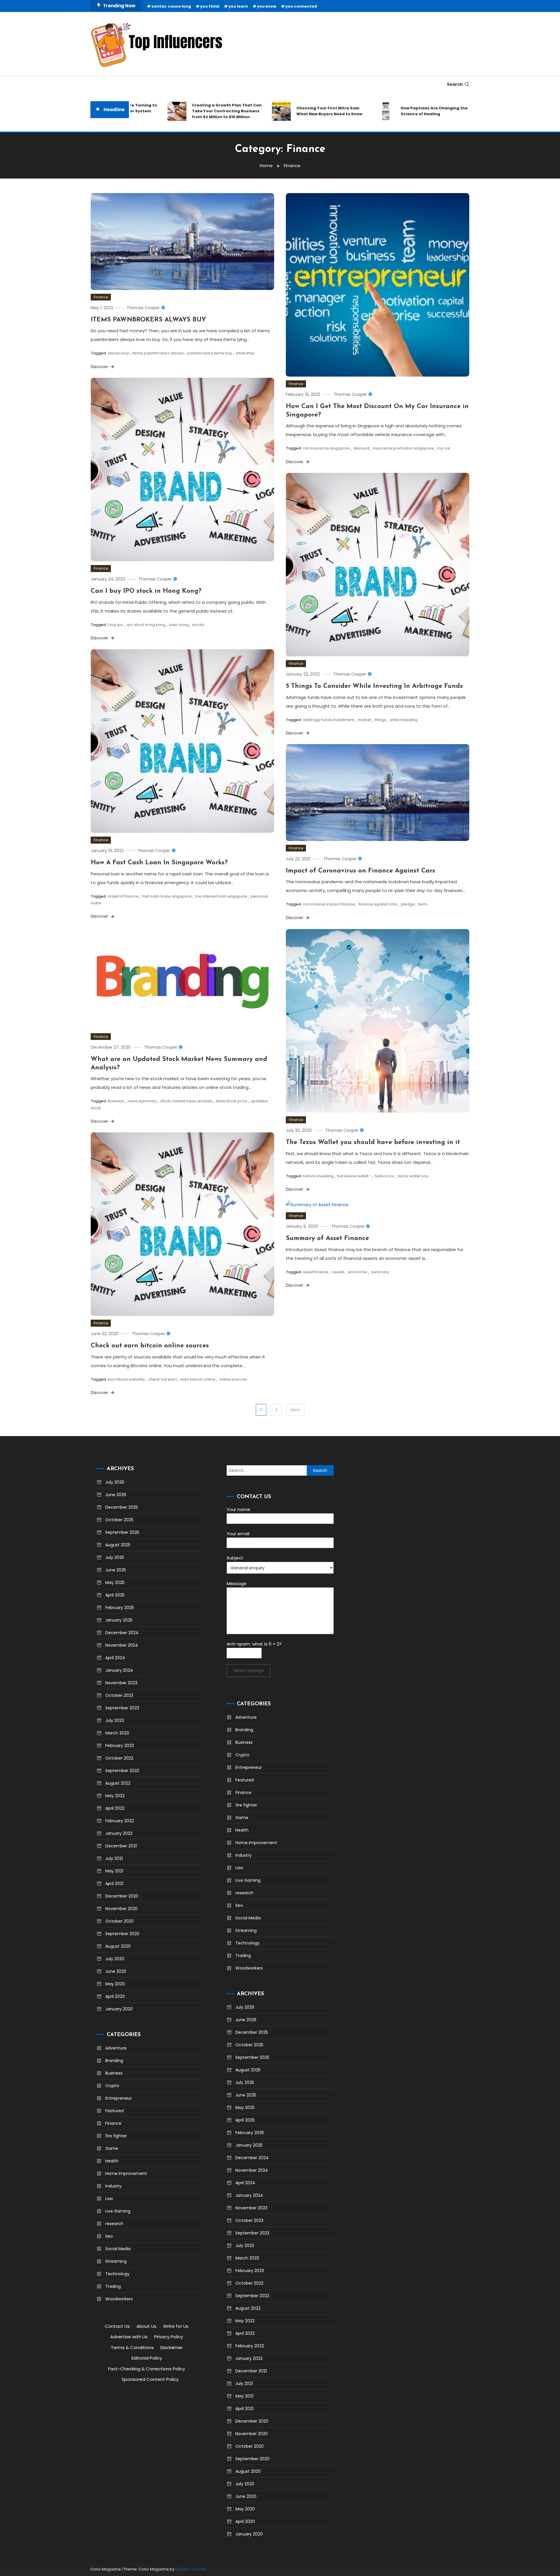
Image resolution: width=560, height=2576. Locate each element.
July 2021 (114, 1858)
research (114, 2224)
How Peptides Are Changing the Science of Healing (394, 111)
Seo (109, 2236)
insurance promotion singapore (403, 448)
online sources (233, 1379)
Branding (114, 2061)
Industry (113, 2186)
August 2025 (118, 1545)
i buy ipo (116, 625)
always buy (118, 353)
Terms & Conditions (132, 2347)
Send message (249, 1671)
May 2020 (115, 1984)
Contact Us (117, 2326)
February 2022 (120, 1821)
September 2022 (122, 1771)
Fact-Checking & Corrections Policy (147, 2369)
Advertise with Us (129, 2337)
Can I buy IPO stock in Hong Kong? (146, 591)
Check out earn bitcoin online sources (150, 1346)
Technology (117, 2274)
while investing (404, 720)
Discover (100, 367)
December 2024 (122, 1633)
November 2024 (122, 1645)
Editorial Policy (147, 2358)
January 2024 (119, 1670)
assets (338, 1272)
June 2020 (116, 1971)
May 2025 (115, 1582)
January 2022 (119, 1833)
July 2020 (115, 1959)
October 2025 (119, 1520)
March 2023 (117, 1733)
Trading (113, 2286)
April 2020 (115, 1996)
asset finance (316, 1272)
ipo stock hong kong (146, 625)
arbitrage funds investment (328, 720)
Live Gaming (118, 2211)
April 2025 (115, 1595)
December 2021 (121, 1846)
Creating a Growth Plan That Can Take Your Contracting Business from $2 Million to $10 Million (187, 111)
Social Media (118, 2249)
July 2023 (115, 1720)
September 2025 (122, 1532)
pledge (408, 904)
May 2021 (114, 1871)
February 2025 (120, 1608)
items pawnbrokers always (158, 353)
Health (112, 2161)
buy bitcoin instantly (126, 1379)
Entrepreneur (119, 2098)
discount (361, 448)
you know (267, 6)
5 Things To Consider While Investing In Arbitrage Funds (374, 686)
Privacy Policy (169, 2337)
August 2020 (118, 1946)
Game (112, 2148)
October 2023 (119, 1695)
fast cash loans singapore (167, 896)
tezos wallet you (413, 1176)
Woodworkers (119, 2299)
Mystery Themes (191, 2569)
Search (455, 84)
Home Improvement (126, 2173)
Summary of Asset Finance (327, 1238)
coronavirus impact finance (329, 904)
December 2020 (122, 1896)
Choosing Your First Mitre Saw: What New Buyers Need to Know (290, 111)
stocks (198, 625)
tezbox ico (385, 1176)
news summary (142, 1101)
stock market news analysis (187, 1101)
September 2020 (122, 1934)
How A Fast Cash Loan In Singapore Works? (159, 863)
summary (380, 1272)
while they (245, 353)
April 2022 (115, 1808)
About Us (146, 2326)
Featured (114, 2111)
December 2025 (122, 1507)
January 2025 (119, 1620)
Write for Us (176, 2326)
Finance (101, 297)
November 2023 (121, 1683)
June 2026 (116, 1495)
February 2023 (120, 1746)
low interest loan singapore (221, 896)
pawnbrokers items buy (210, 353)
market (364, 720)
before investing (318, 1176)
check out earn (162, 1379)
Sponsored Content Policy (150, 2379)
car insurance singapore (326, 448)
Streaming (116, 2261)
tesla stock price (232, 1101)
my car (444, 448)
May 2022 (115, 1796)
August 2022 (118, 1783)
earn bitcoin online (198, 1379)
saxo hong (179, 625)
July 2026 (115, 1482)
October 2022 (119, 1758)
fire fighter (116, 2136)
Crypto (112, 2086)
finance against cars (378, 904)
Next (295, 1410)
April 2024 (115, 1658)
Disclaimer (171, 2347)
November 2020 (121, 1909)
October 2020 (119, 1921)
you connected (301, 6)
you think (210, 6)
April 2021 (114, 1884)
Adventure (116, 2048)
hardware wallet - (354, 1176)
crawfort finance (123, 896)
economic (358, 1272)
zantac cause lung (171, 6)
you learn (238, 6)
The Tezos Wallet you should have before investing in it (373, 1142)
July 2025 (115, 1557)
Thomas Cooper (143, 308)
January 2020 (119, 2009)
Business (116, 1101)
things (380, 720)
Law (109, 2199)
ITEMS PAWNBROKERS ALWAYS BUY (148, 320)
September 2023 (122, 1708)
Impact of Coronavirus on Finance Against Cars (360, 871)
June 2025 (116, 1570)
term (423, 904)
